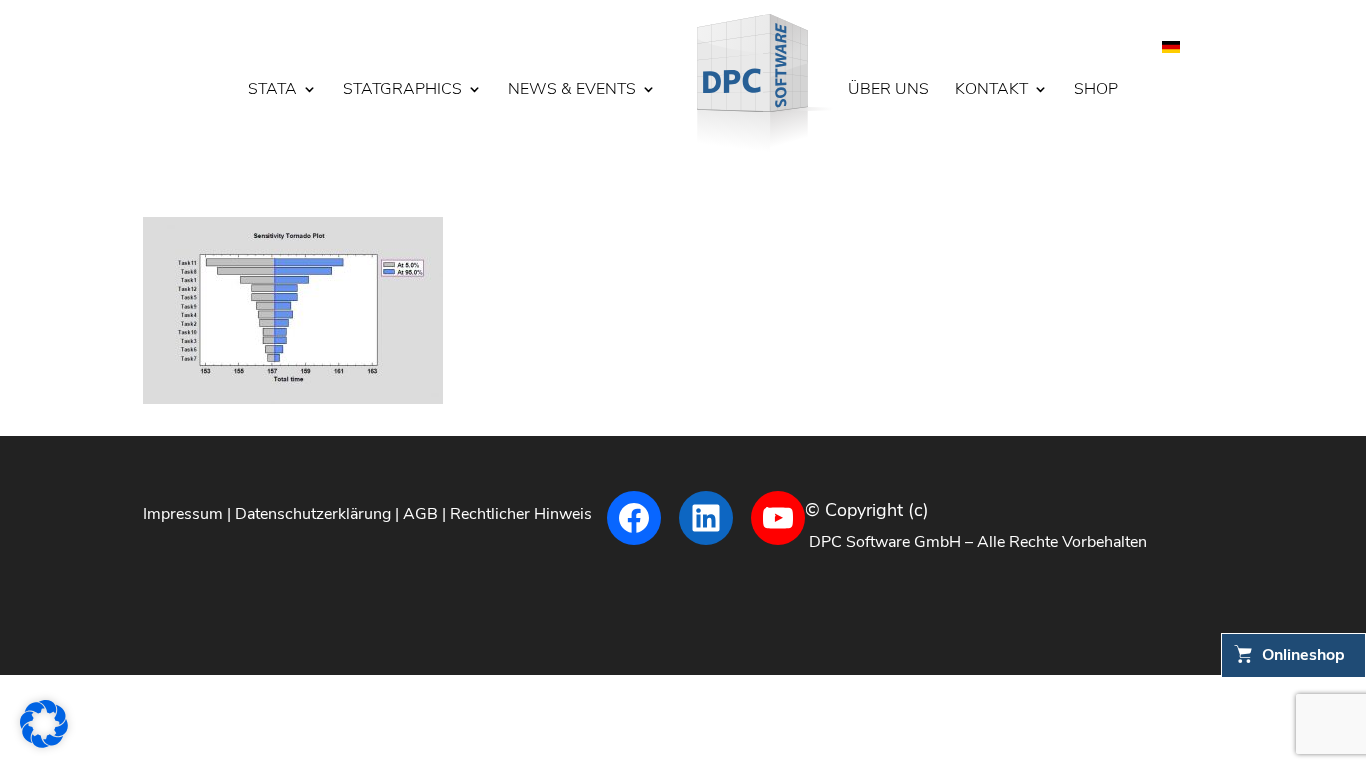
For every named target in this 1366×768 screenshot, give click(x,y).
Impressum (183, 514)
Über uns (888, 91)
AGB (420, 514)
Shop (1096, 91)
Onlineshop (1303, 655)
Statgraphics (402, 91)
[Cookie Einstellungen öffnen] (44, 743)
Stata (272, 91)
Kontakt (991, 91)
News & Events (572, 91)
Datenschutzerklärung (313, 514)
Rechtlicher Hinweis (521, 514)
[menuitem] (1171, 45)
